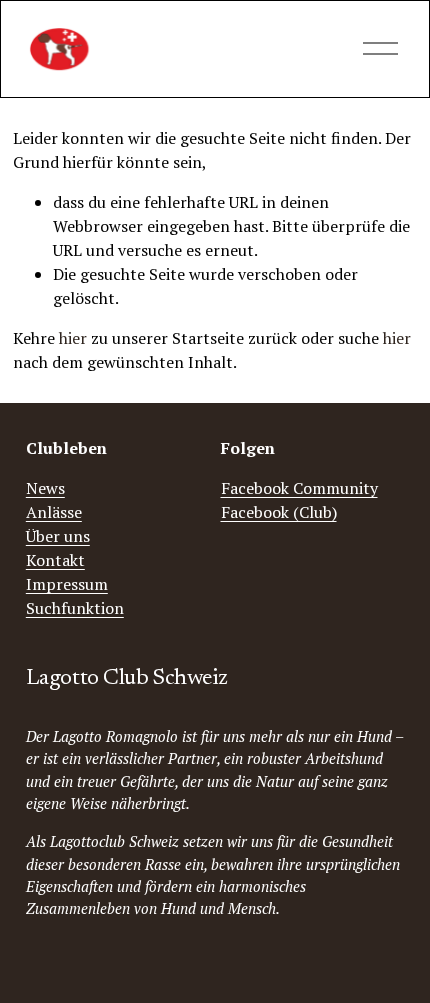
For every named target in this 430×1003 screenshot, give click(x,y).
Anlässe (54, 512)
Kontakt (55, 560)
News (45, 488)
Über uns (58, 536)
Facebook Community (299, 488)
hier (73, 338)
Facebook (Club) (279, 512)
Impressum (67, 584)
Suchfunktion (75, 608)
